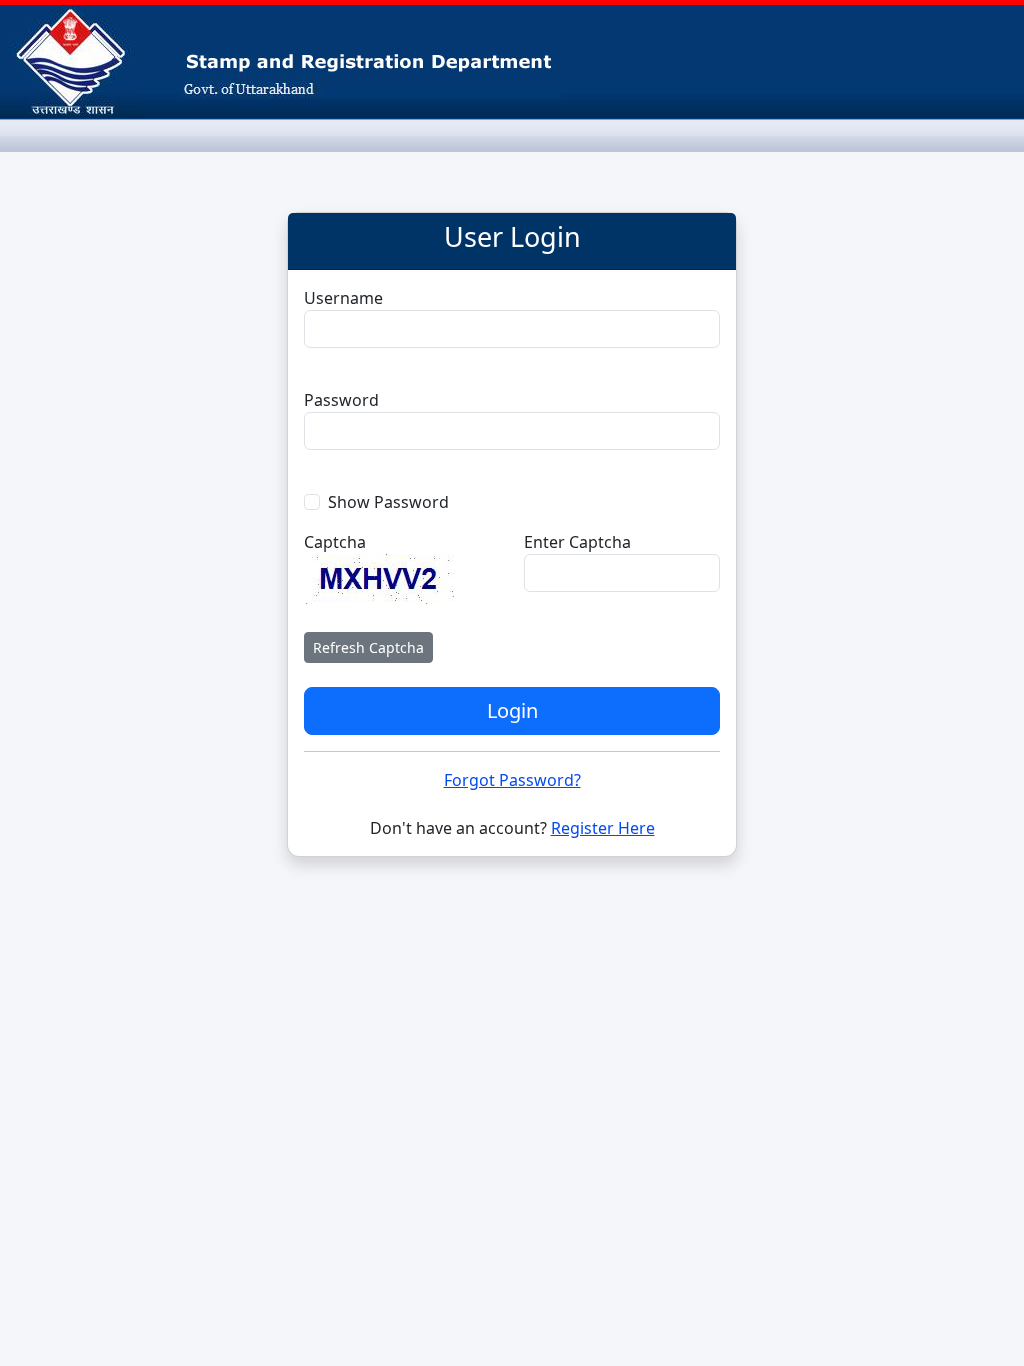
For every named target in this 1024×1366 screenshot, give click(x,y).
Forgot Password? (512, 780)
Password (341, 400)
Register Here (603, 828)
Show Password (388, 502)
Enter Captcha (577, 542)
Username (343, 298)
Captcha (335, 542)
